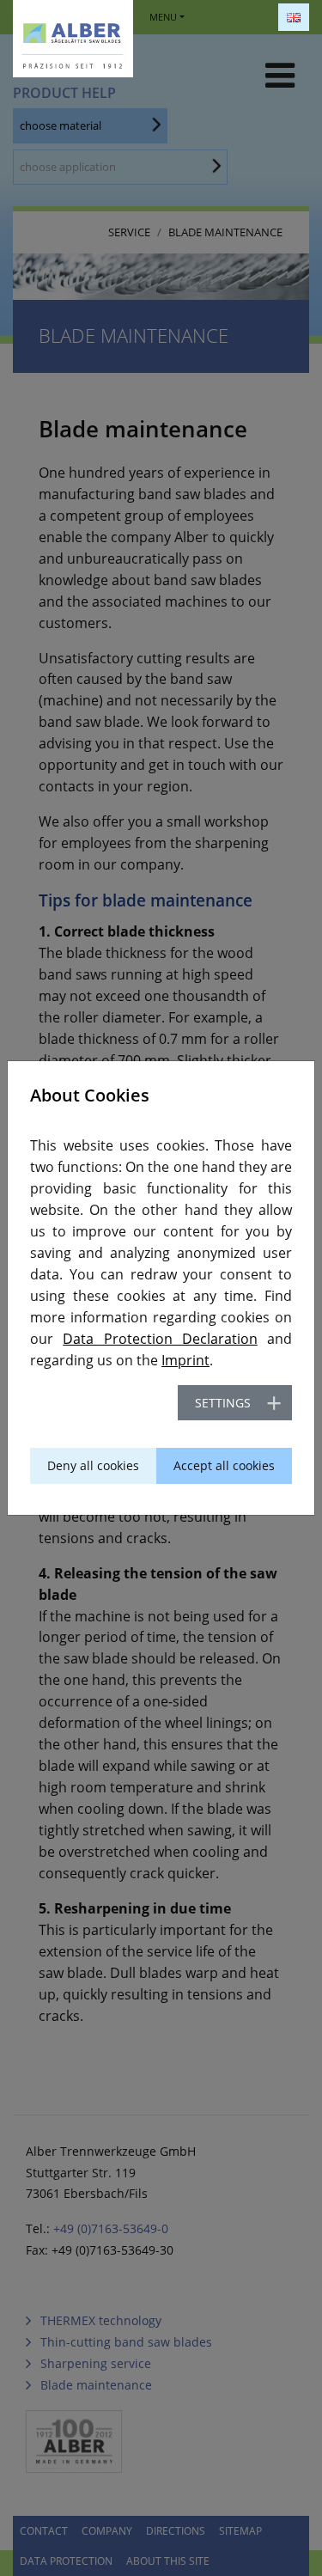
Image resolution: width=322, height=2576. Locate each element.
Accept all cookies (224, 1465)
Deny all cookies (93, 1465)
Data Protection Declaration (160, 1339)
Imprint (185, 1360)
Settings (223, 1403)
